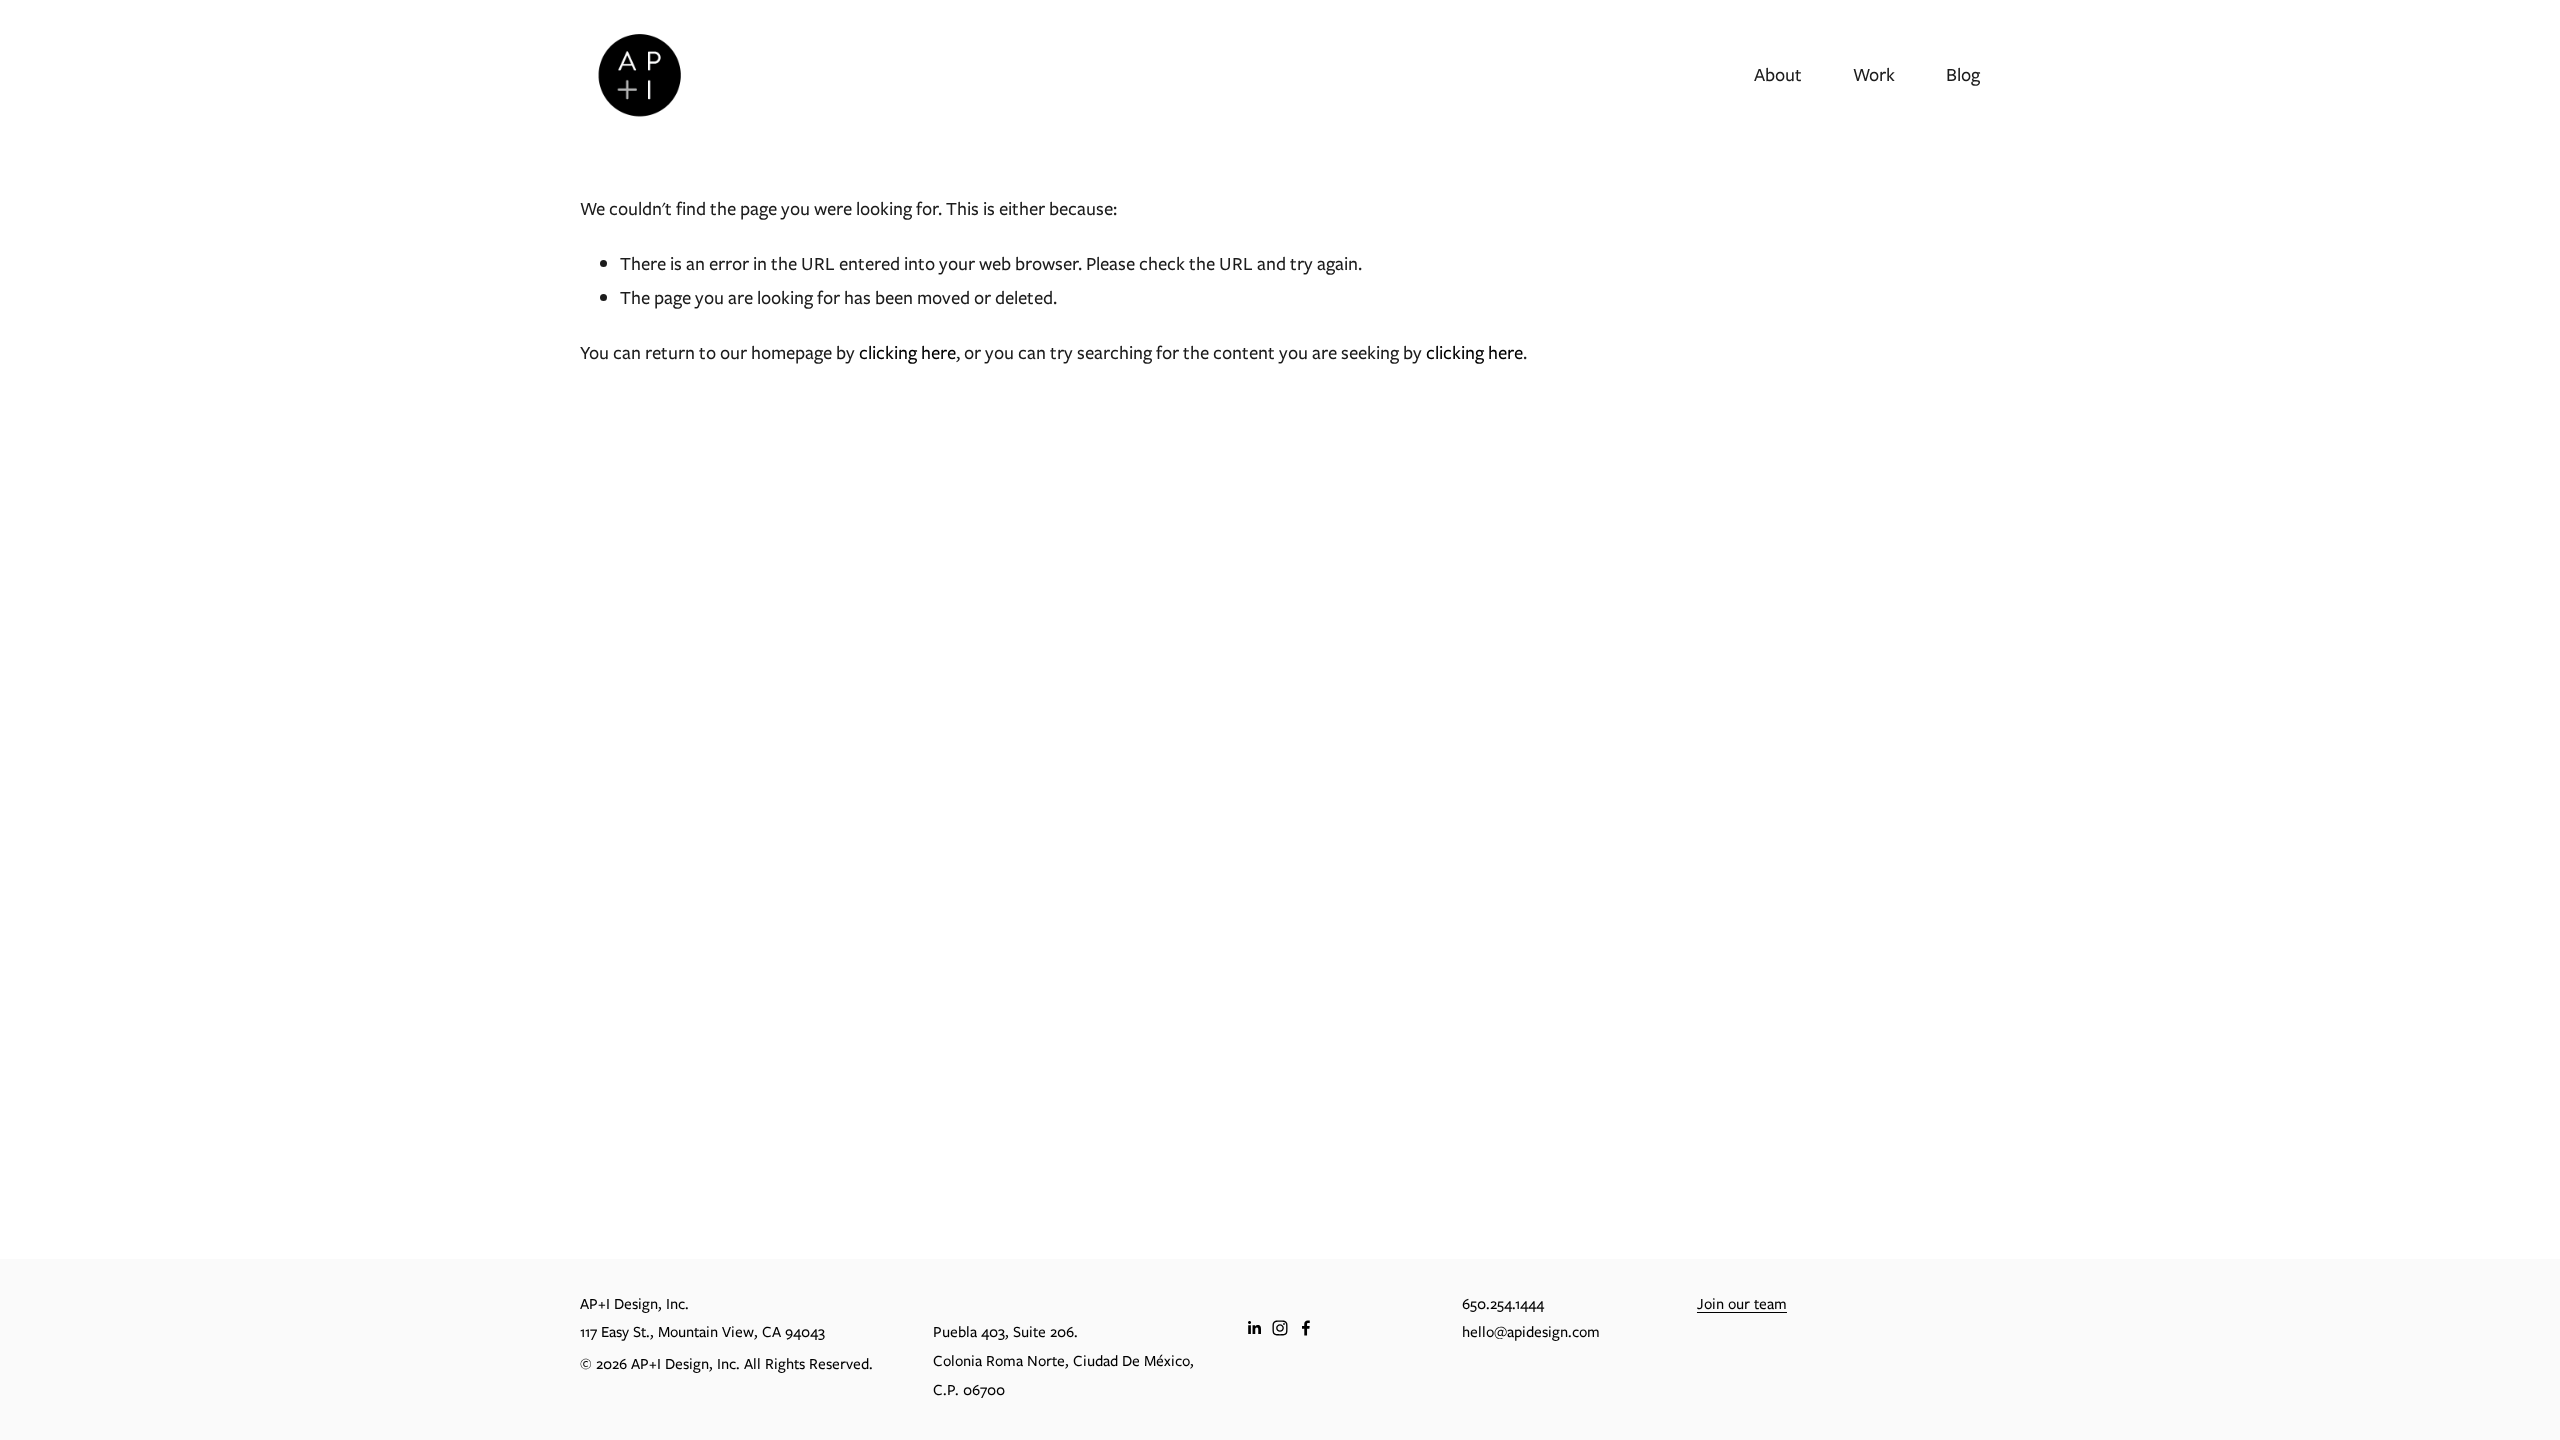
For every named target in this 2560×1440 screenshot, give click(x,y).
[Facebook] (1306, 1328)
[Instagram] (1280, 1328)
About (1778, 74)
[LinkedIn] (1254, 1328)
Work (1874, 74)
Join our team (1742, 1304)
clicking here (907, 352)
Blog (1963, 74)
